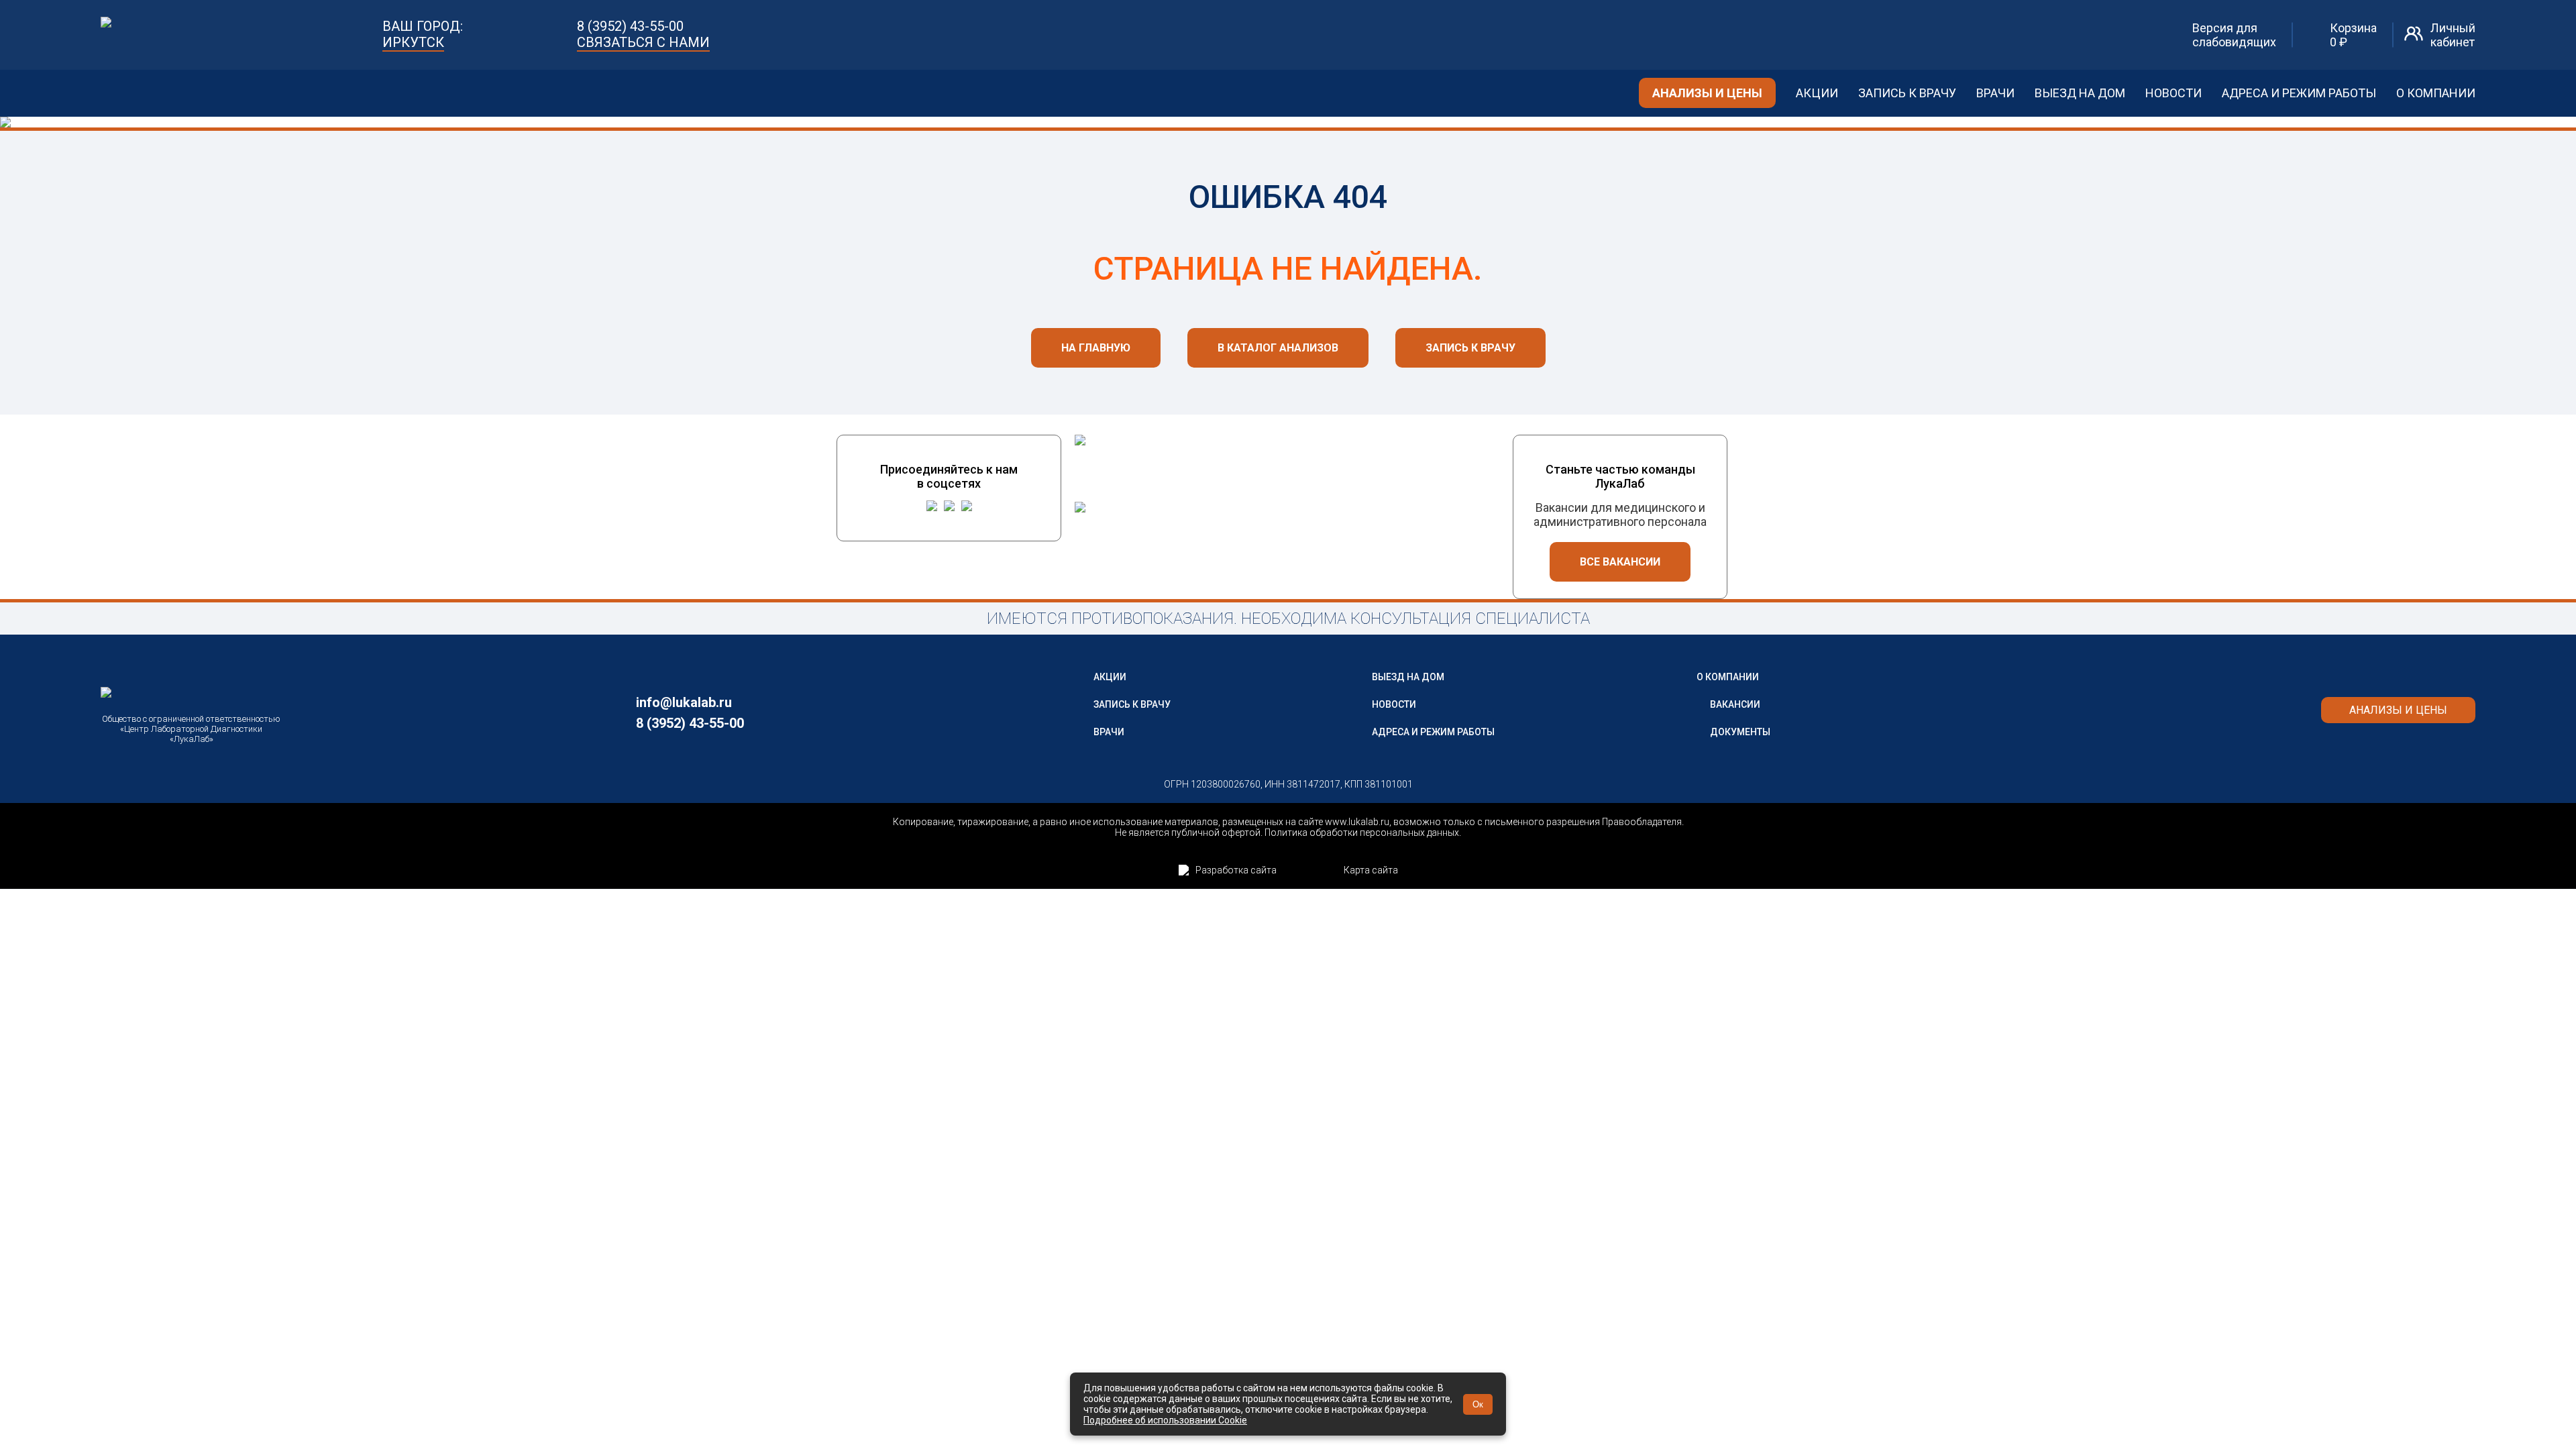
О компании (2436, 93)
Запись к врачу (1907, 93)
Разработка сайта (1236, 870)
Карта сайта (1371, 870)
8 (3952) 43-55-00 (630, 26)
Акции (1817, 93)
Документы (1740, 732)
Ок (1478, 1404)
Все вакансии (1620, 562)
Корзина (2353, 35)
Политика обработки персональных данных (1362, 833)
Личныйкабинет (2453, 35)
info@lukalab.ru (684, 702)
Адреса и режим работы (2299, 93)
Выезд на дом (2080, 93)
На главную (1096, 348)
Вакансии (1735, 704)
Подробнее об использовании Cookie (1165, 1420)
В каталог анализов (1278, 348)
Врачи (1995, 93)
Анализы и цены (1707, 93)
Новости (2173, 93)
